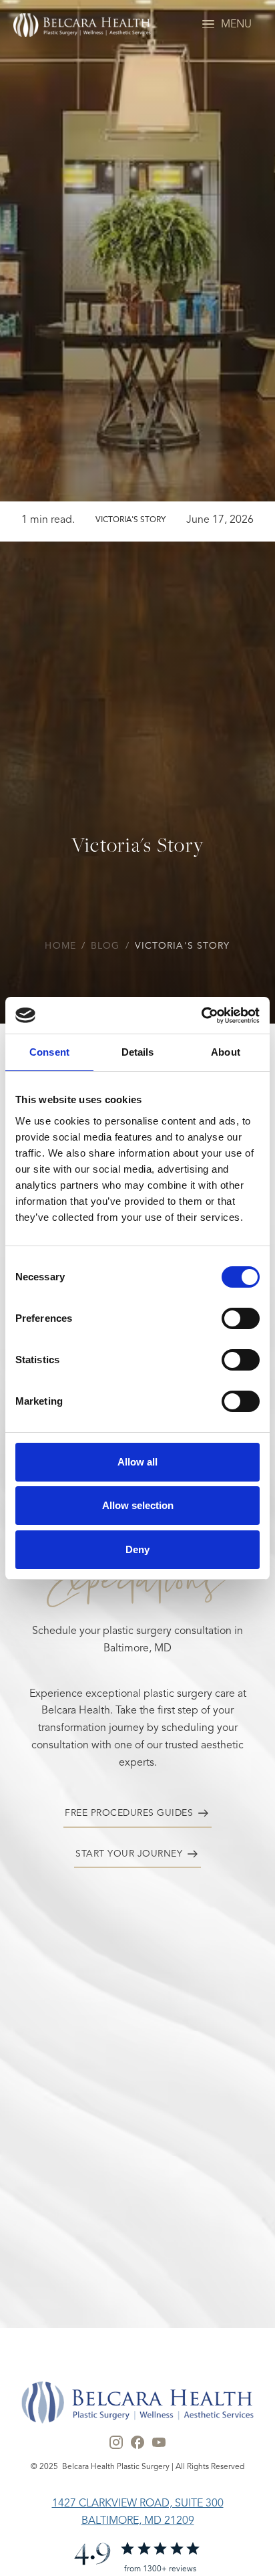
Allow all (137, 1462)
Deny (137, 1549)
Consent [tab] (49, 1052)
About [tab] (226, 1052)
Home (60, 946)
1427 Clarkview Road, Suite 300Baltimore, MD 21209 (138, 2512)
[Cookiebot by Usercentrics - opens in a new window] (201, 1016)
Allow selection (138, 1505)
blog (105, 946)
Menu (236, 25)
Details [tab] (138, 1052)
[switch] (241, 1318)
